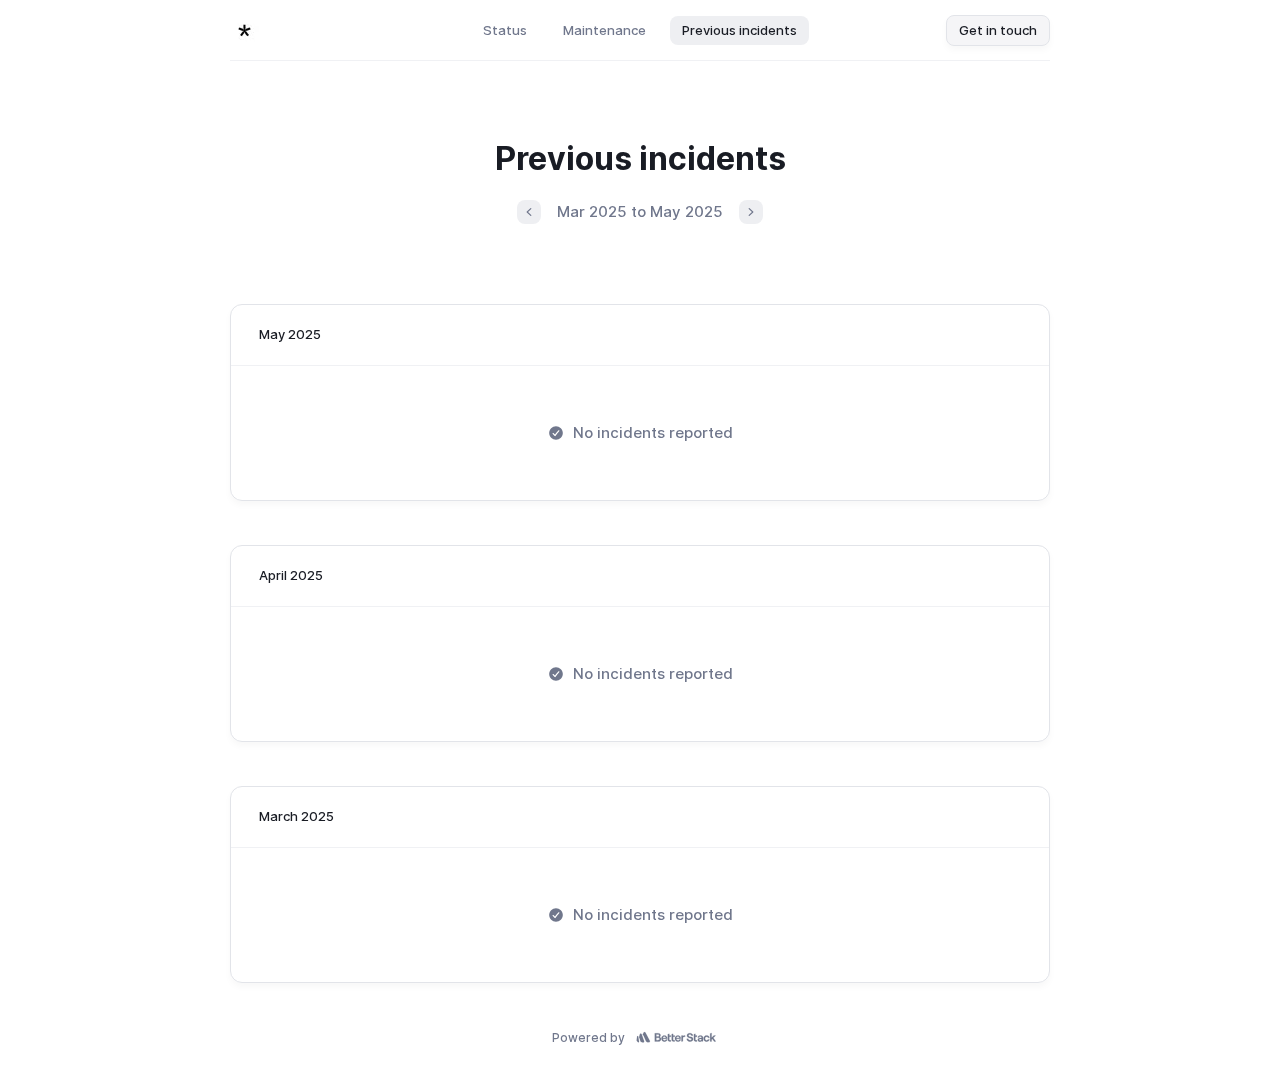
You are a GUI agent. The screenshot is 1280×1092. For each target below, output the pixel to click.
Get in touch (998, 30)
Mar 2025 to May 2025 (640, 211)
